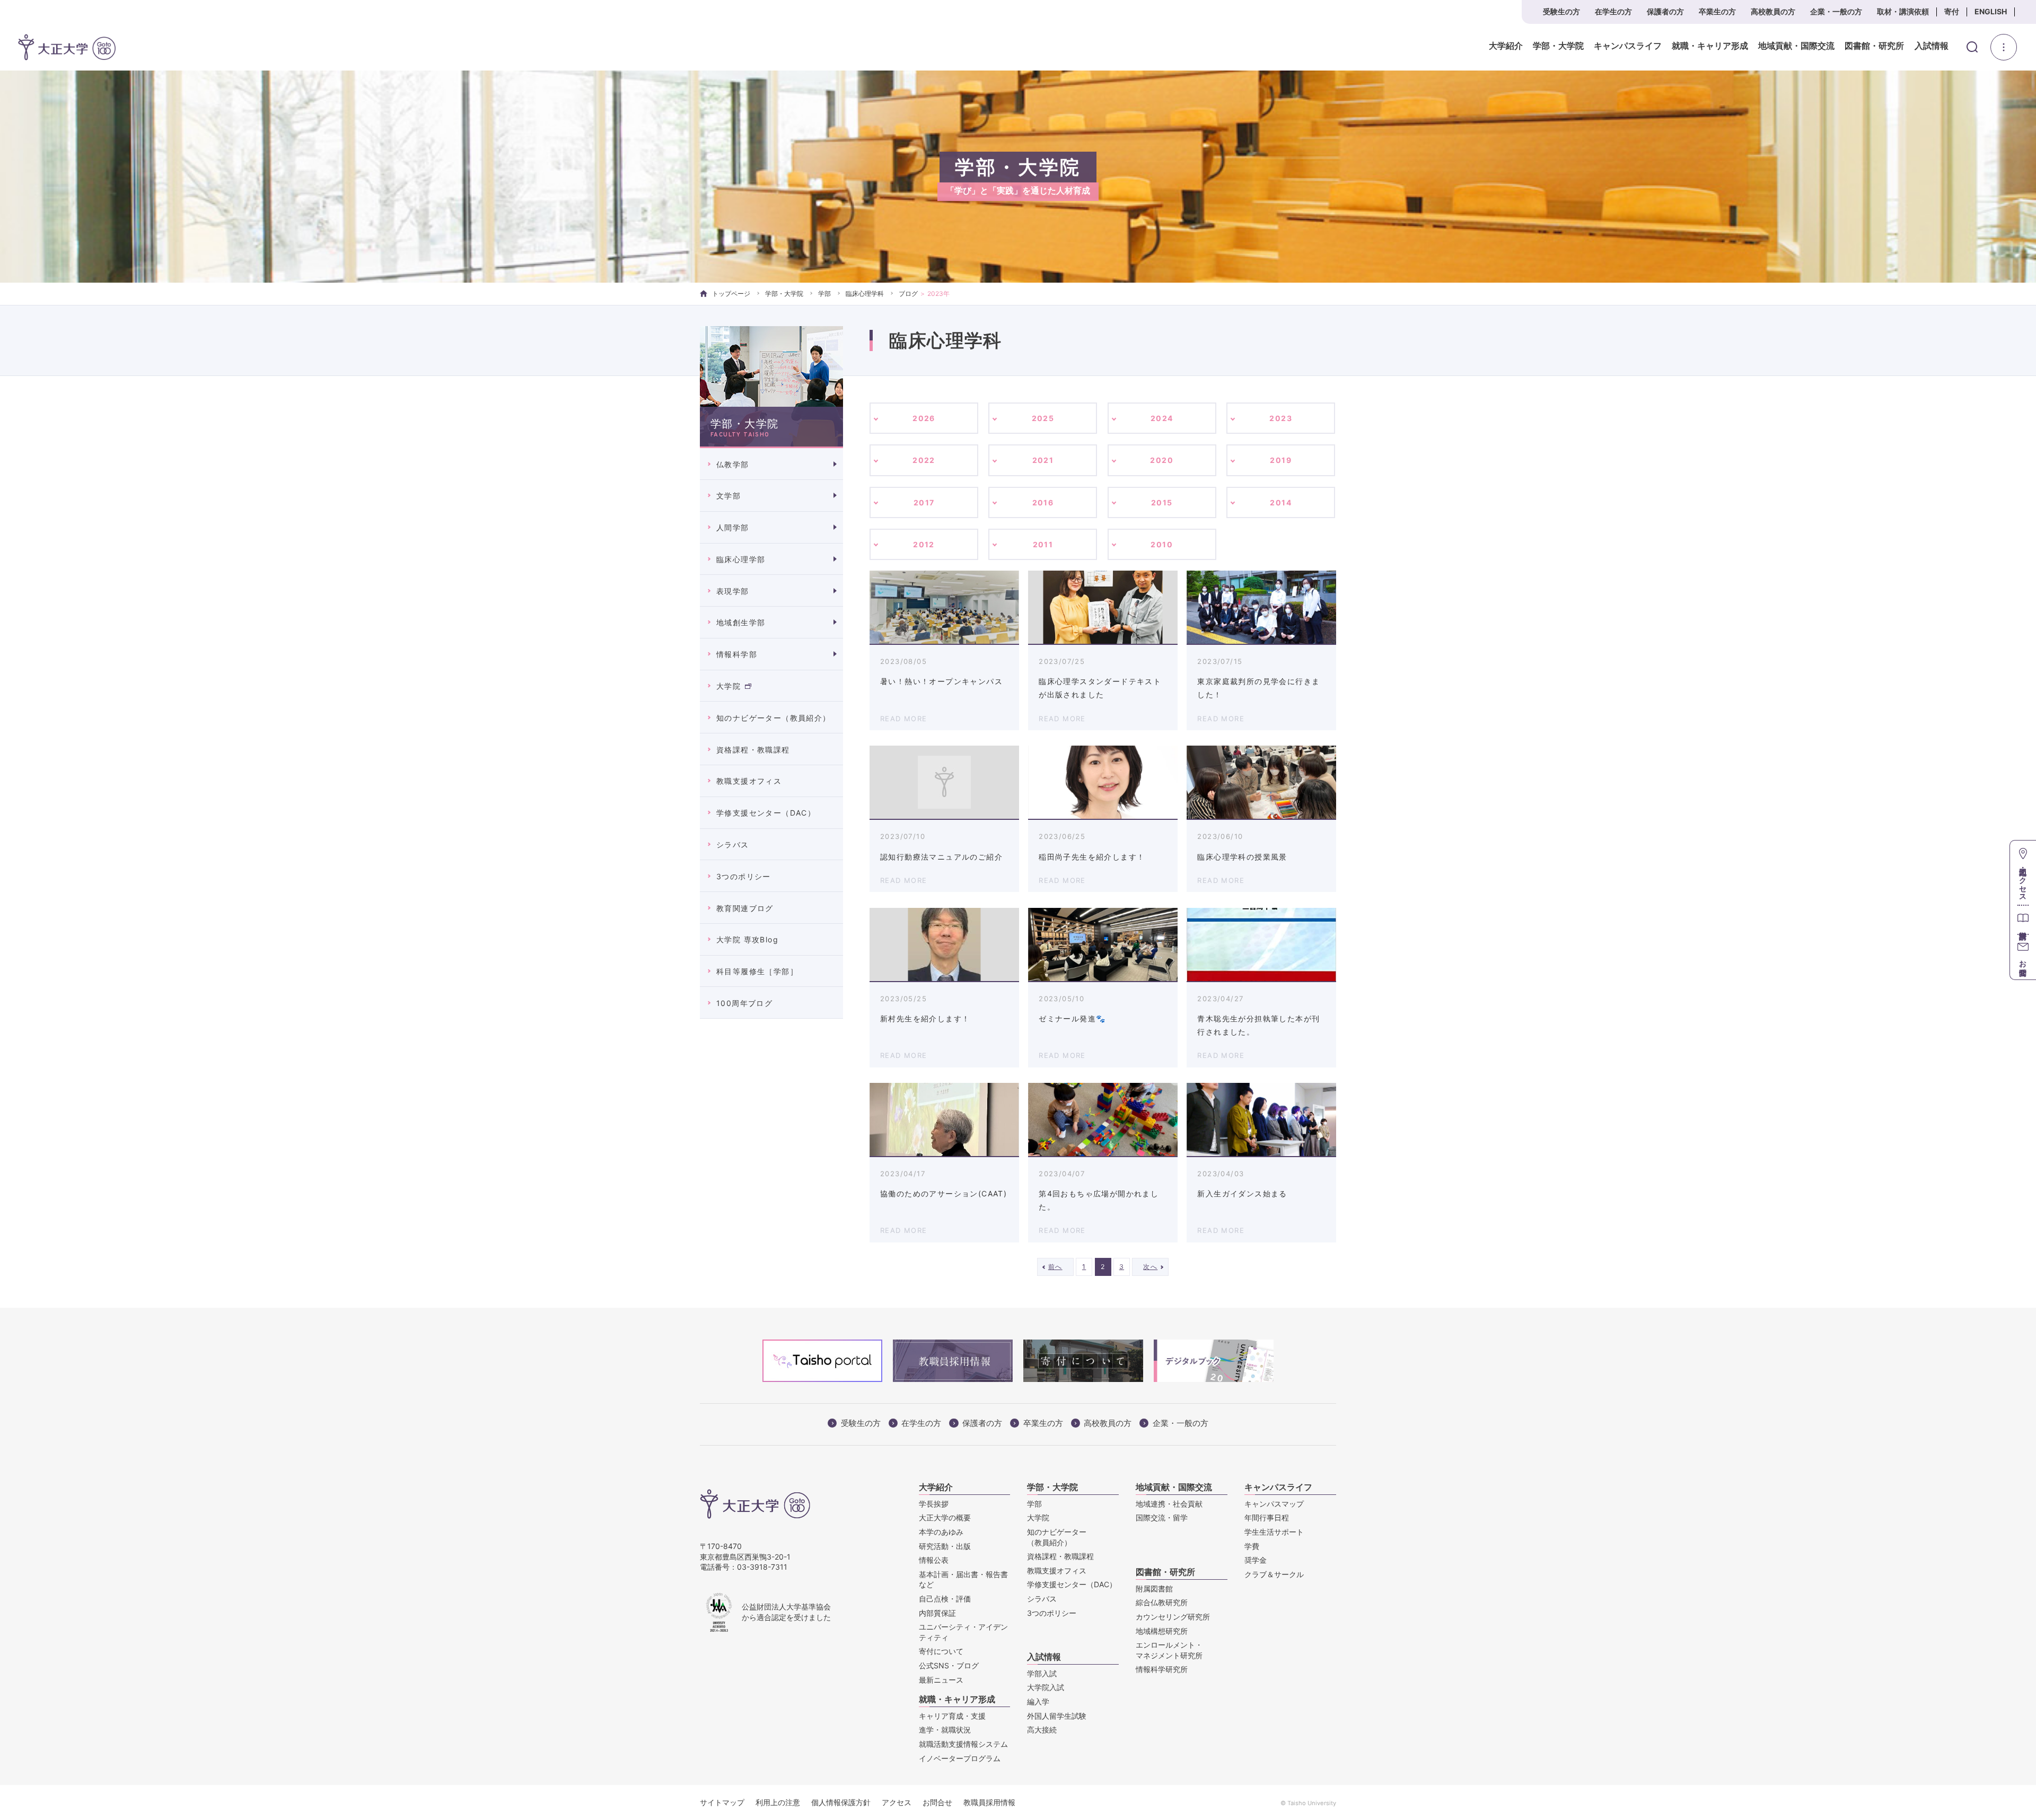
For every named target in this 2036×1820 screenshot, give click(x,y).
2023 (1281, 418)
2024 (1162, 418)
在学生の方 (1613, 11)
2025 (1043, 418)
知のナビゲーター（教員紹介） (774, 718)
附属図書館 (1154, 1589)
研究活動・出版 (945, 1546)
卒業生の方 (1717, 11)
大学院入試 (1046, 1687)
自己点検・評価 (945, 1599)
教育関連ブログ (745, 908)
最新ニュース (941, 1680)
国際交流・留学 (1162, 1517)
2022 (924, 460)
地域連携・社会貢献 (1169, 1504)
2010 (1162, 544)
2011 (1043, 544)
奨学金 (1256, 1560)
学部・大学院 (1558, 46)
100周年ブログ (744, 1003)
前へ (1055, 1267)
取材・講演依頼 (1903, 11)
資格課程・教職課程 (753, 750)
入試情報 (1932, 46)
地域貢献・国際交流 (1796, 46)
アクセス (897, 1802)
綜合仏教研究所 (1162, 1602)
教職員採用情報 (989, 1802)
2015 (1162, 502)
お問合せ (937, 1802)
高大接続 (1042, 1730)
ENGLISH (1991, 11)
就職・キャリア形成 (1710, 46)
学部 (824, 294)
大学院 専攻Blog (747, 939)
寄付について (941, 1651)
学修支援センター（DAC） (766, 813)
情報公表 (934, 1560)
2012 (924, 544)
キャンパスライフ (1628, 46)
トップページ (731, 294)
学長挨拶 (934, 1504)
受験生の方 (1561, 11)
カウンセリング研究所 (1173, 1617)
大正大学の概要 (945, 1517)
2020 (1162, 460)
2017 (924, 502)
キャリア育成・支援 (952, 1716)
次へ (1150, 1267)
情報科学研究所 (1162, 1669)
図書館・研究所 (1874, 46)
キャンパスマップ (1274, 1504)
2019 (1281, 460)
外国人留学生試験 (1057, 1716)
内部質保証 (937, 1613)
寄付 (1952, 11)
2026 (924, 418)
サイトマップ (722, 1802)
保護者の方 (1665, 11)
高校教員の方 (1773, 11)
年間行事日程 (1267, 1517)
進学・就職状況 (945, 1730)
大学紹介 (1506, 46)
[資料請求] (2023, 919)
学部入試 (1042, 1673)
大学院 (729, 686)
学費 (1252, 1546)
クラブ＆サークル (1274, 1574)
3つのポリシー (744, 876)
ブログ (908, 294)
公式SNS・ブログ (949, 1665)
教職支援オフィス (749, 781)
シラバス (733, 845)
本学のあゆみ (941, 1532)
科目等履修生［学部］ (757, 971)
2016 (1043, 502)
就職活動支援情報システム (963, 1744)
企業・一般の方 (1836, 11)
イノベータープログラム (960, 1758)
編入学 (1038, 1701)
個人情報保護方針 (841, 1802)
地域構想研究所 (1162, 1631)
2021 (1043, 460)
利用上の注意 (778, 1802)
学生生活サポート (1274, 1532)
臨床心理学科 (865, 294)
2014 (1281, 502)
